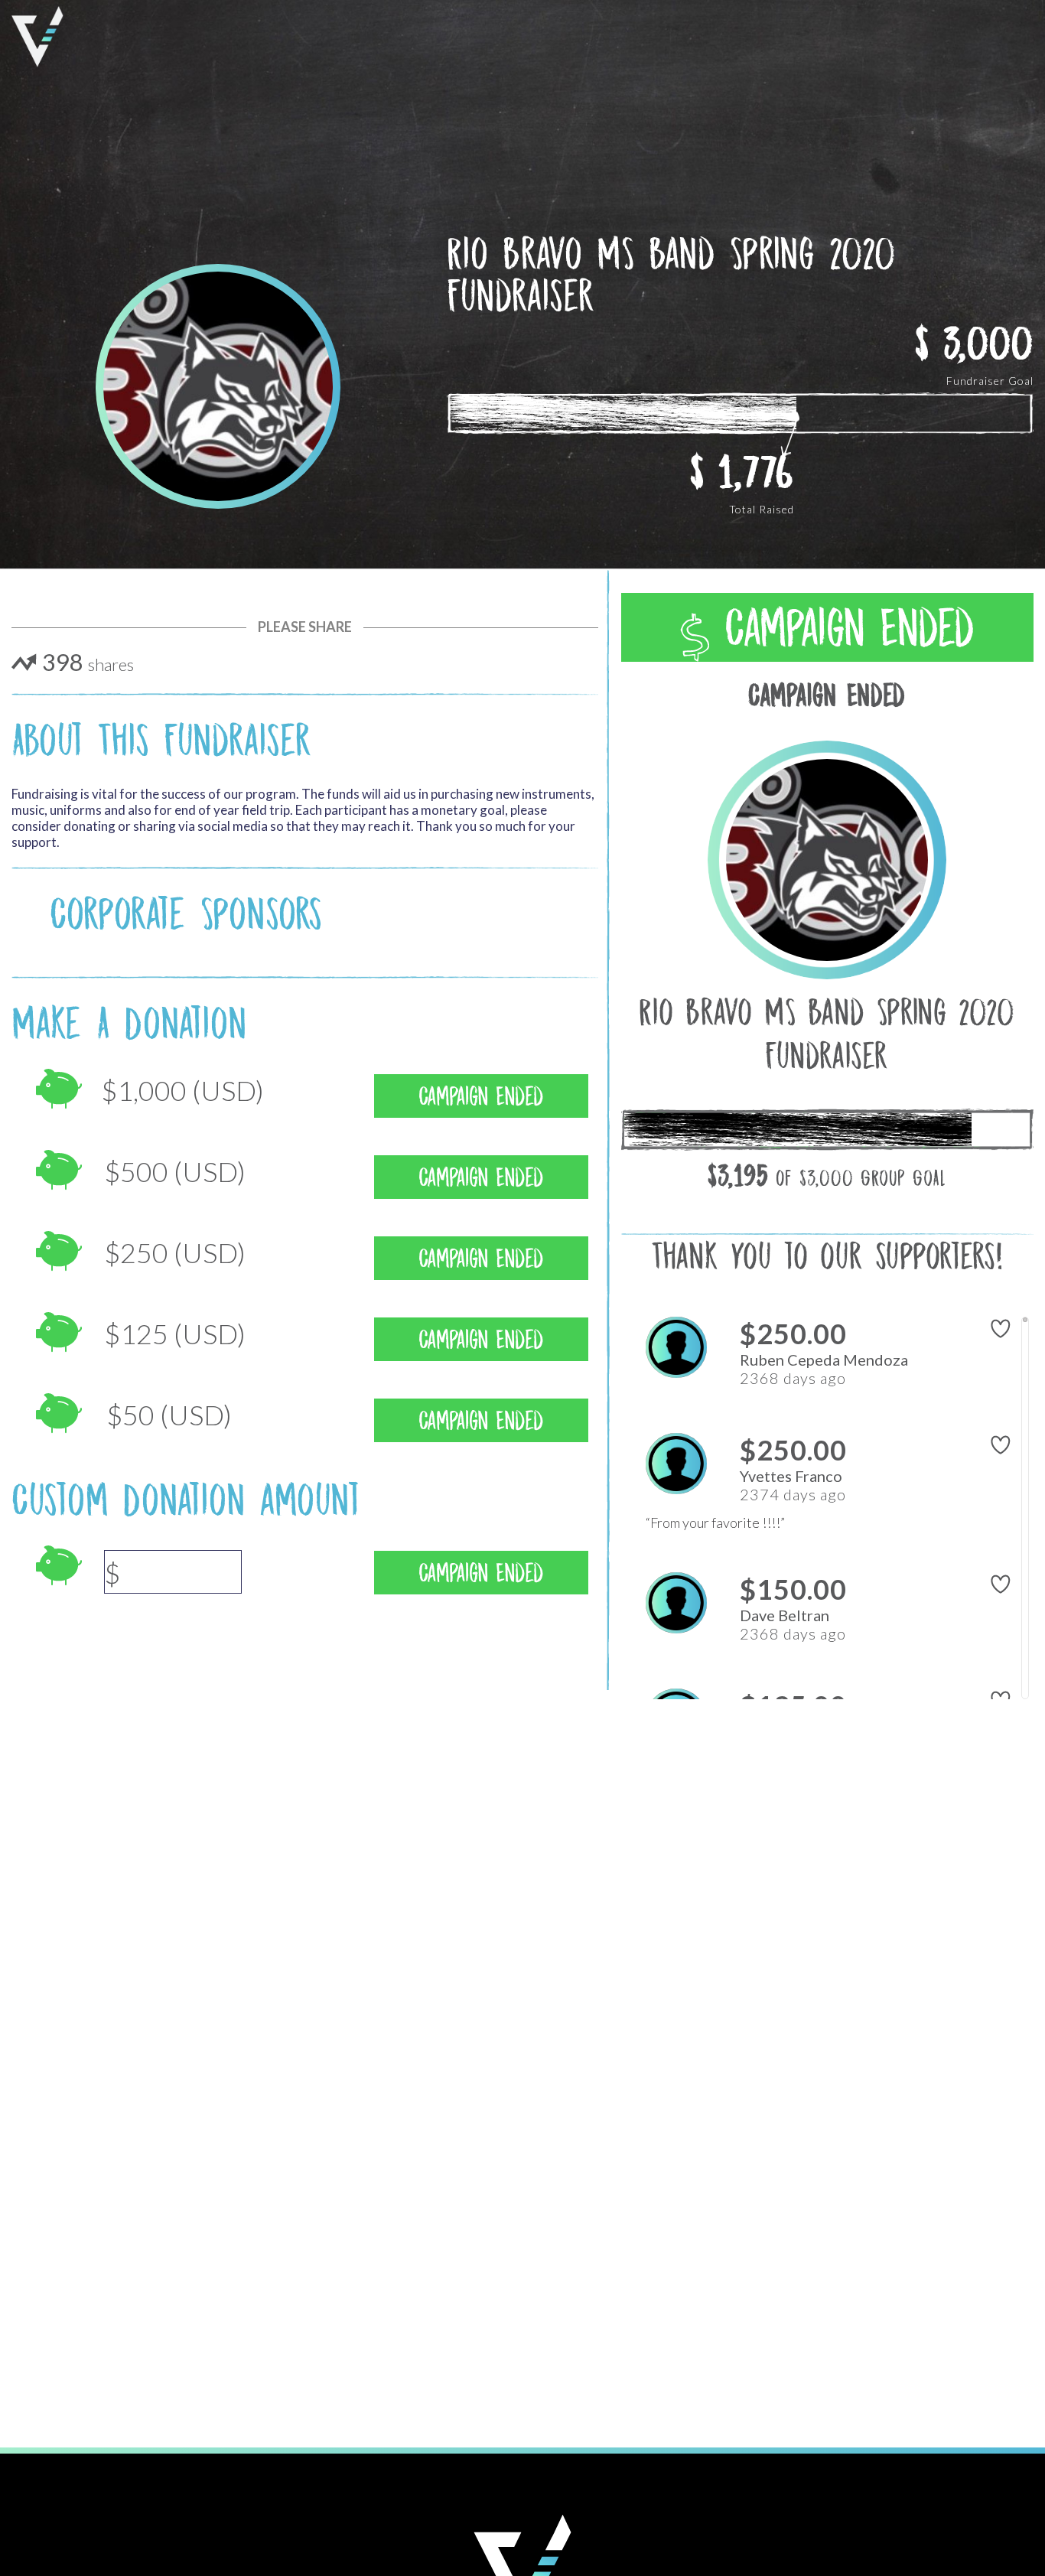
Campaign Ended (842, 628)
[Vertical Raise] (37, 37)
